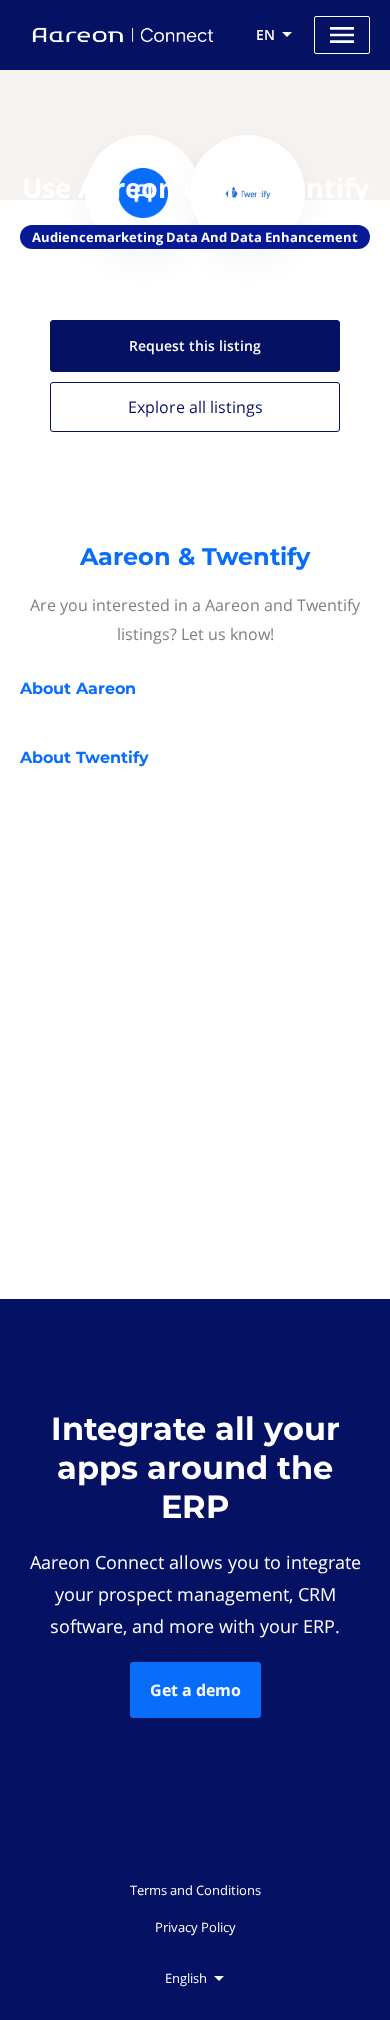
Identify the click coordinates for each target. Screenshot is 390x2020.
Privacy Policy (195, 1927)
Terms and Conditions (195, 1890)
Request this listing (195, 345)
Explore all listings (195, 407)
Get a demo (195, 1690)
